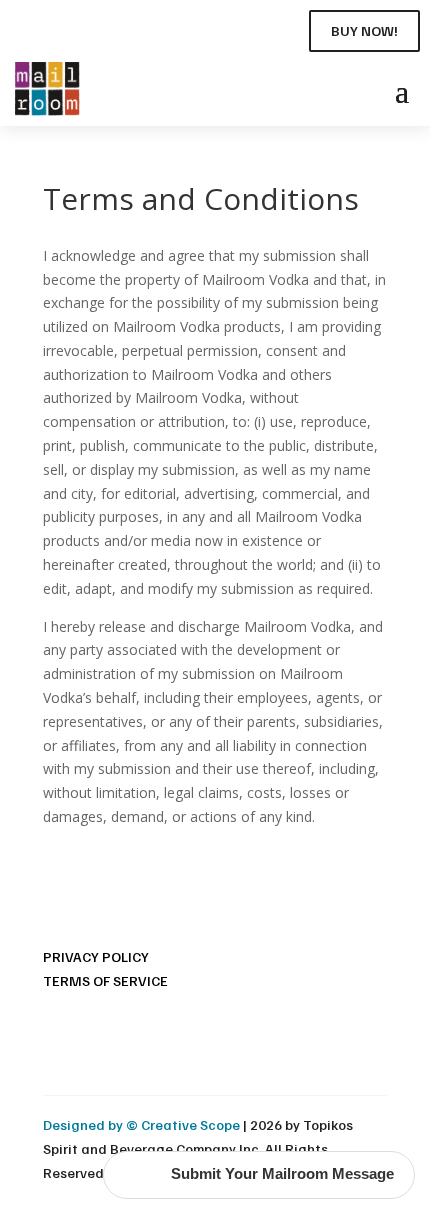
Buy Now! (364, 30)
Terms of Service (105, 980)
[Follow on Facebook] (24, 27)
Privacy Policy (96, 956)
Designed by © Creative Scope (143, 1124)
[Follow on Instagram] (60, 27)
